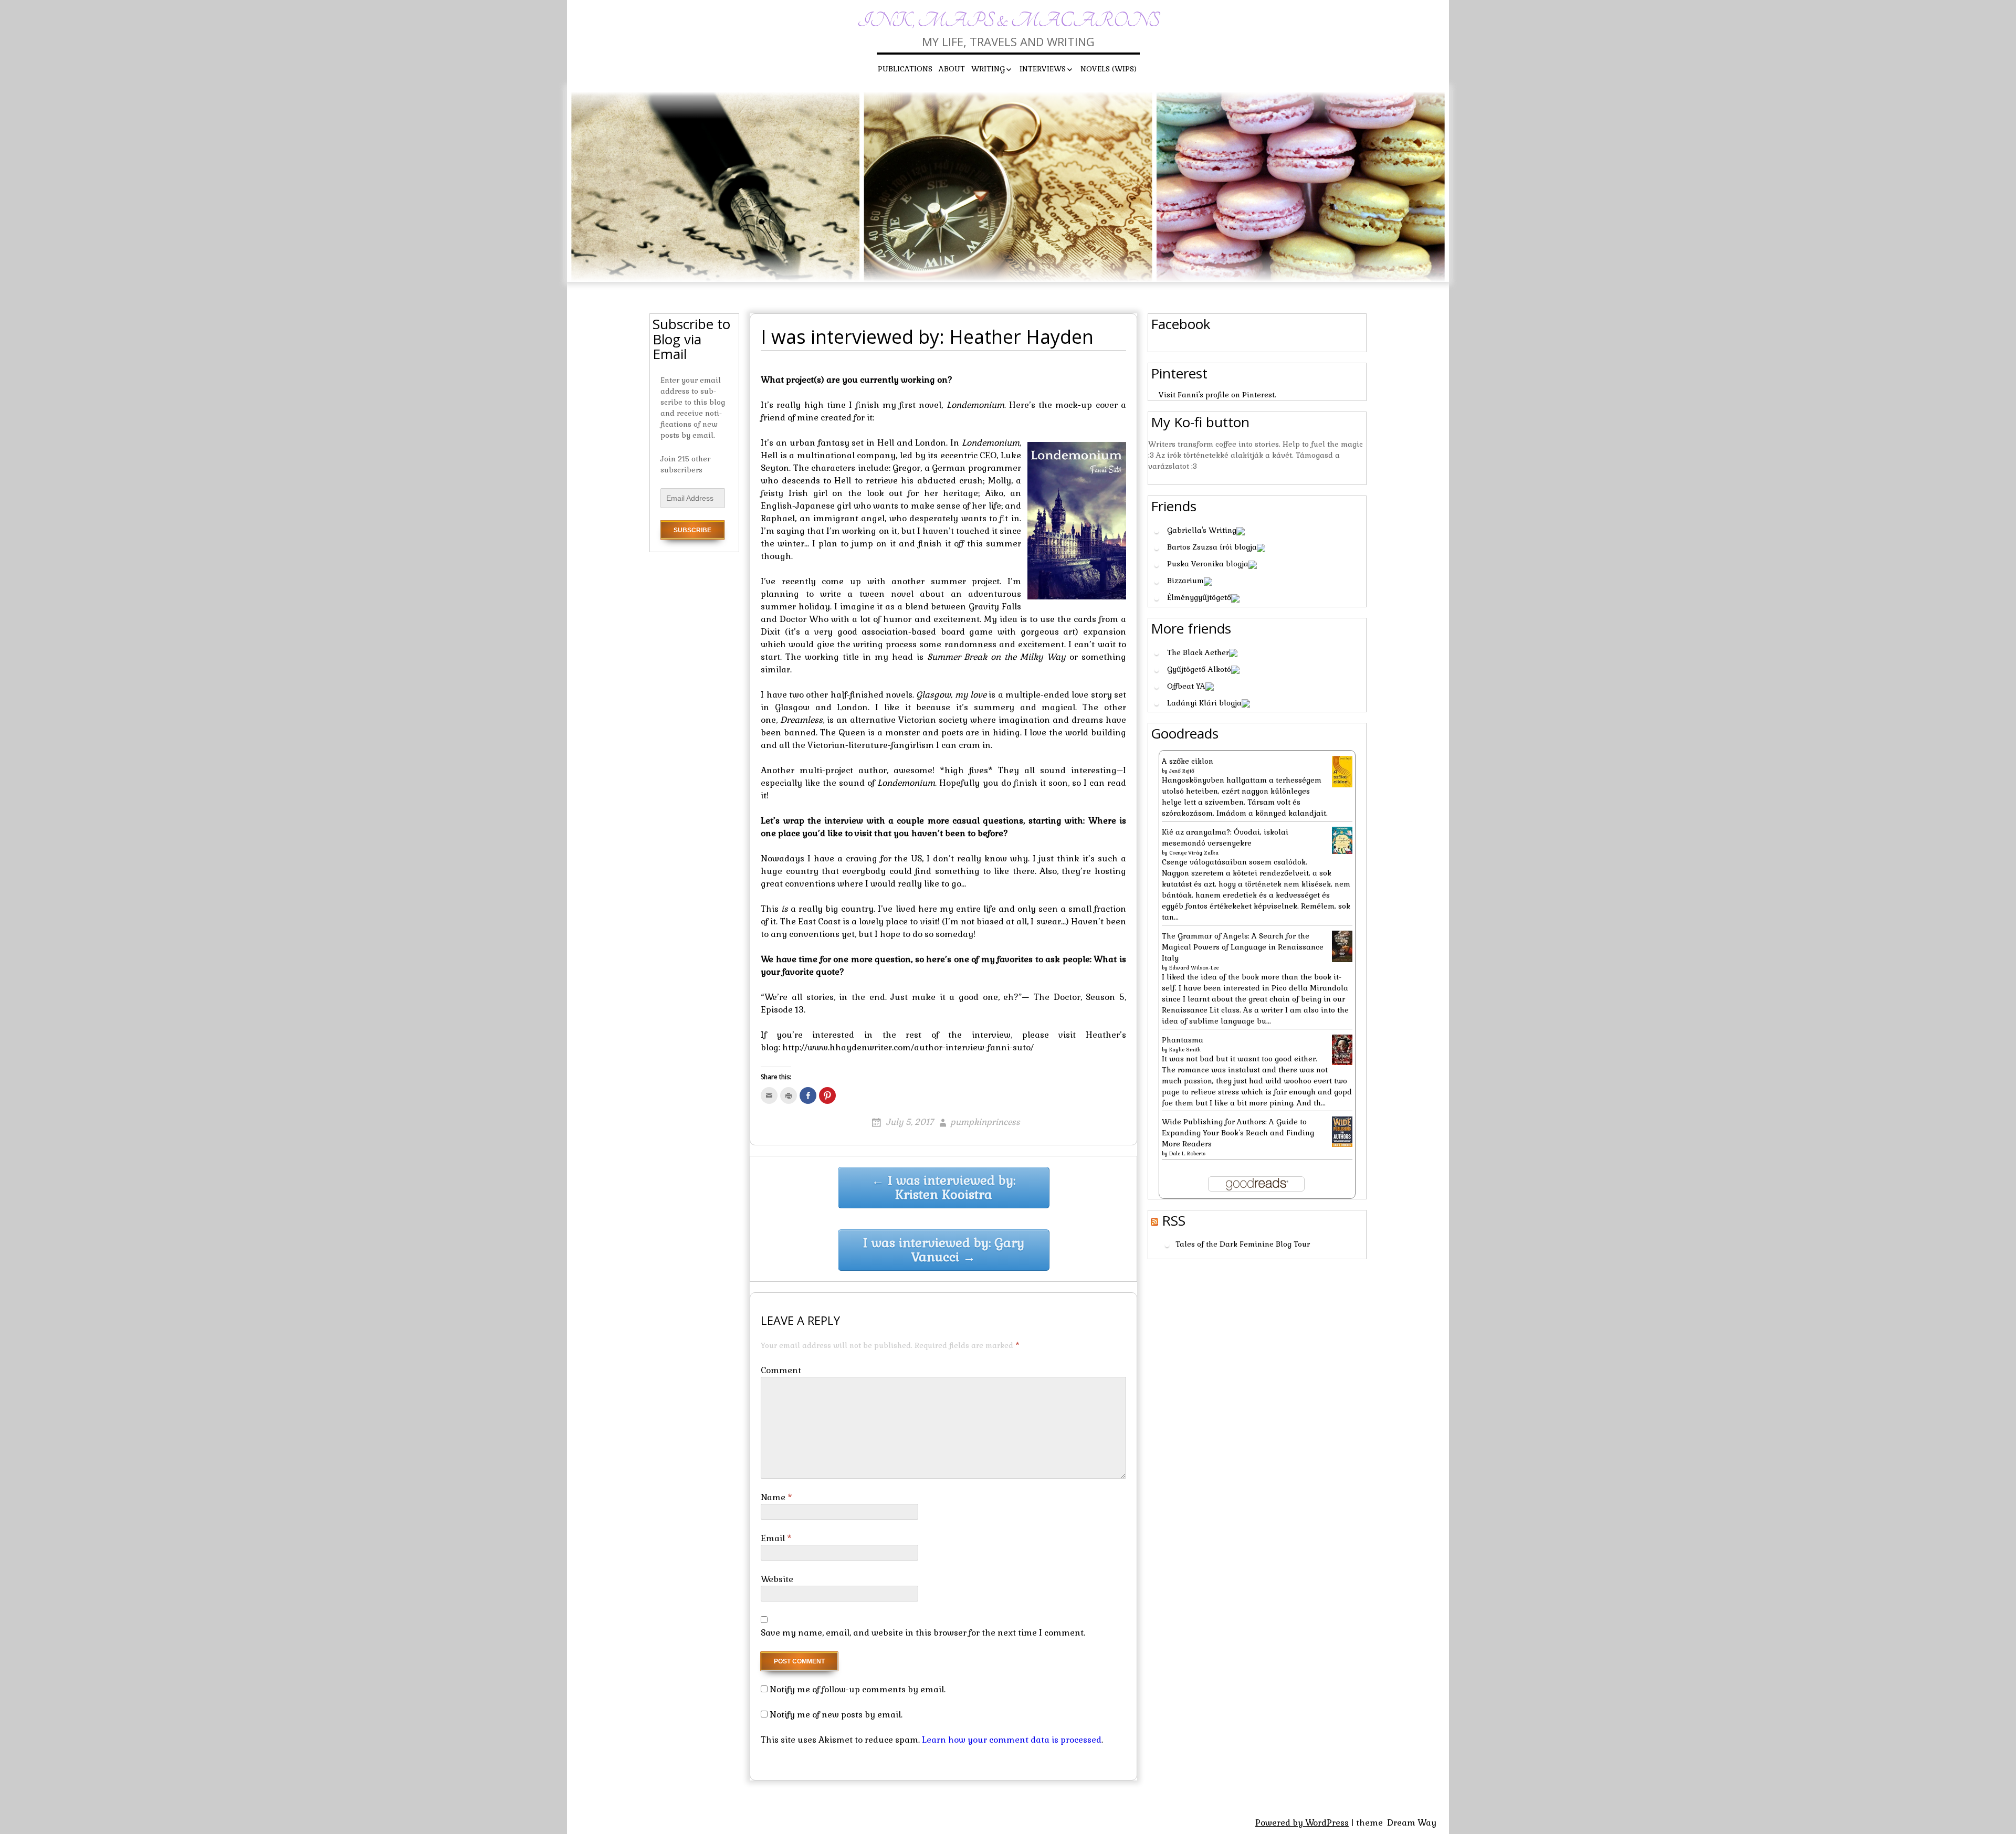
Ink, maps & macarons (1008, 21)
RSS (1174, 1220)
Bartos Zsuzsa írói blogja (1212, 547)
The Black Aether (1198, 652)
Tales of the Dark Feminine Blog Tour (1243, 1245)
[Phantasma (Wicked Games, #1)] (1342, 1049)
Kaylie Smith (1185, 1050)
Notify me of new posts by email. (836, 1715)
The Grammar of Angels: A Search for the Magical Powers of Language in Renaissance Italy (1243, 947)
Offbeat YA (1186, 686)
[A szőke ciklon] (1342, 771)
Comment (781, 1370)
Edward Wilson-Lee (1194, 968)
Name (776, 1497)
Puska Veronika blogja (1208, 564)
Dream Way (1412, 1823)
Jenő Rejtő (1182, 771)
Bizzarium (1185, 581)
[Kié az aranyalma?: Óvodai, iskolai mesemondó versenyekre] (1342, 839)
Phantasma (1183, 1040)
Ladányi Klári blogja (1204, 703)
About (952, 69)
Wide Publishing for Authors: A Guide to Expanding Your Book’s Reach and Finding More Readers (1238, 1133)
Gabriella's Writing (1202, 530)
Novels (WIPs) (1109, 69)
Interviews (1043, 69)
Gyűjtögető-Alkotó (1199, 669)
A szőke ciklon (1188, 761)
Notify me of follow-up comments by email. (858, 1689)
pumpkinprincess (985, 1122)
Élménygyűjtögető (1199, 597)
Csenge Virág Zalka (1194, 853)
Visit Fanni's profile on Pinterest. (1217, 395)
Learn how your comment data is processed (1012, 1740)
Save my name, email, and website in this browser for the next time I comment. (923, 1633)
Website (777, 1579)
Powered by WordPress (1302, 1823)
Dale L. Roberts (1187, 1153)
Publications (905, 69)
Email (776, 1538)
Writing (988, 69)
